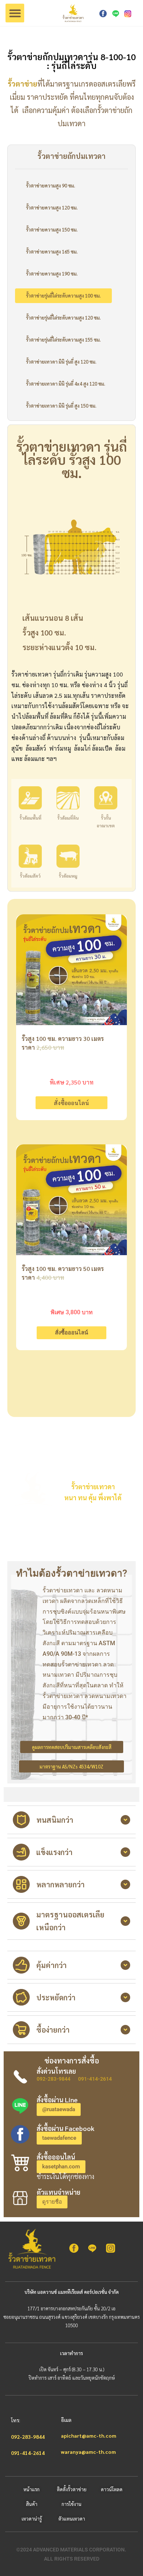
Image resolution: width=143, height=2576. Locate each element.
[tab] (71, 1820)
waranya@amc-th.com (88, 2452)
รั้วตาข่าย (23, 84)
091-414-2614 (95, 2079)
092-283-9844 (54, 2079)
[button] (15, 13)
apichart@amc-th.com (89, 2435)
